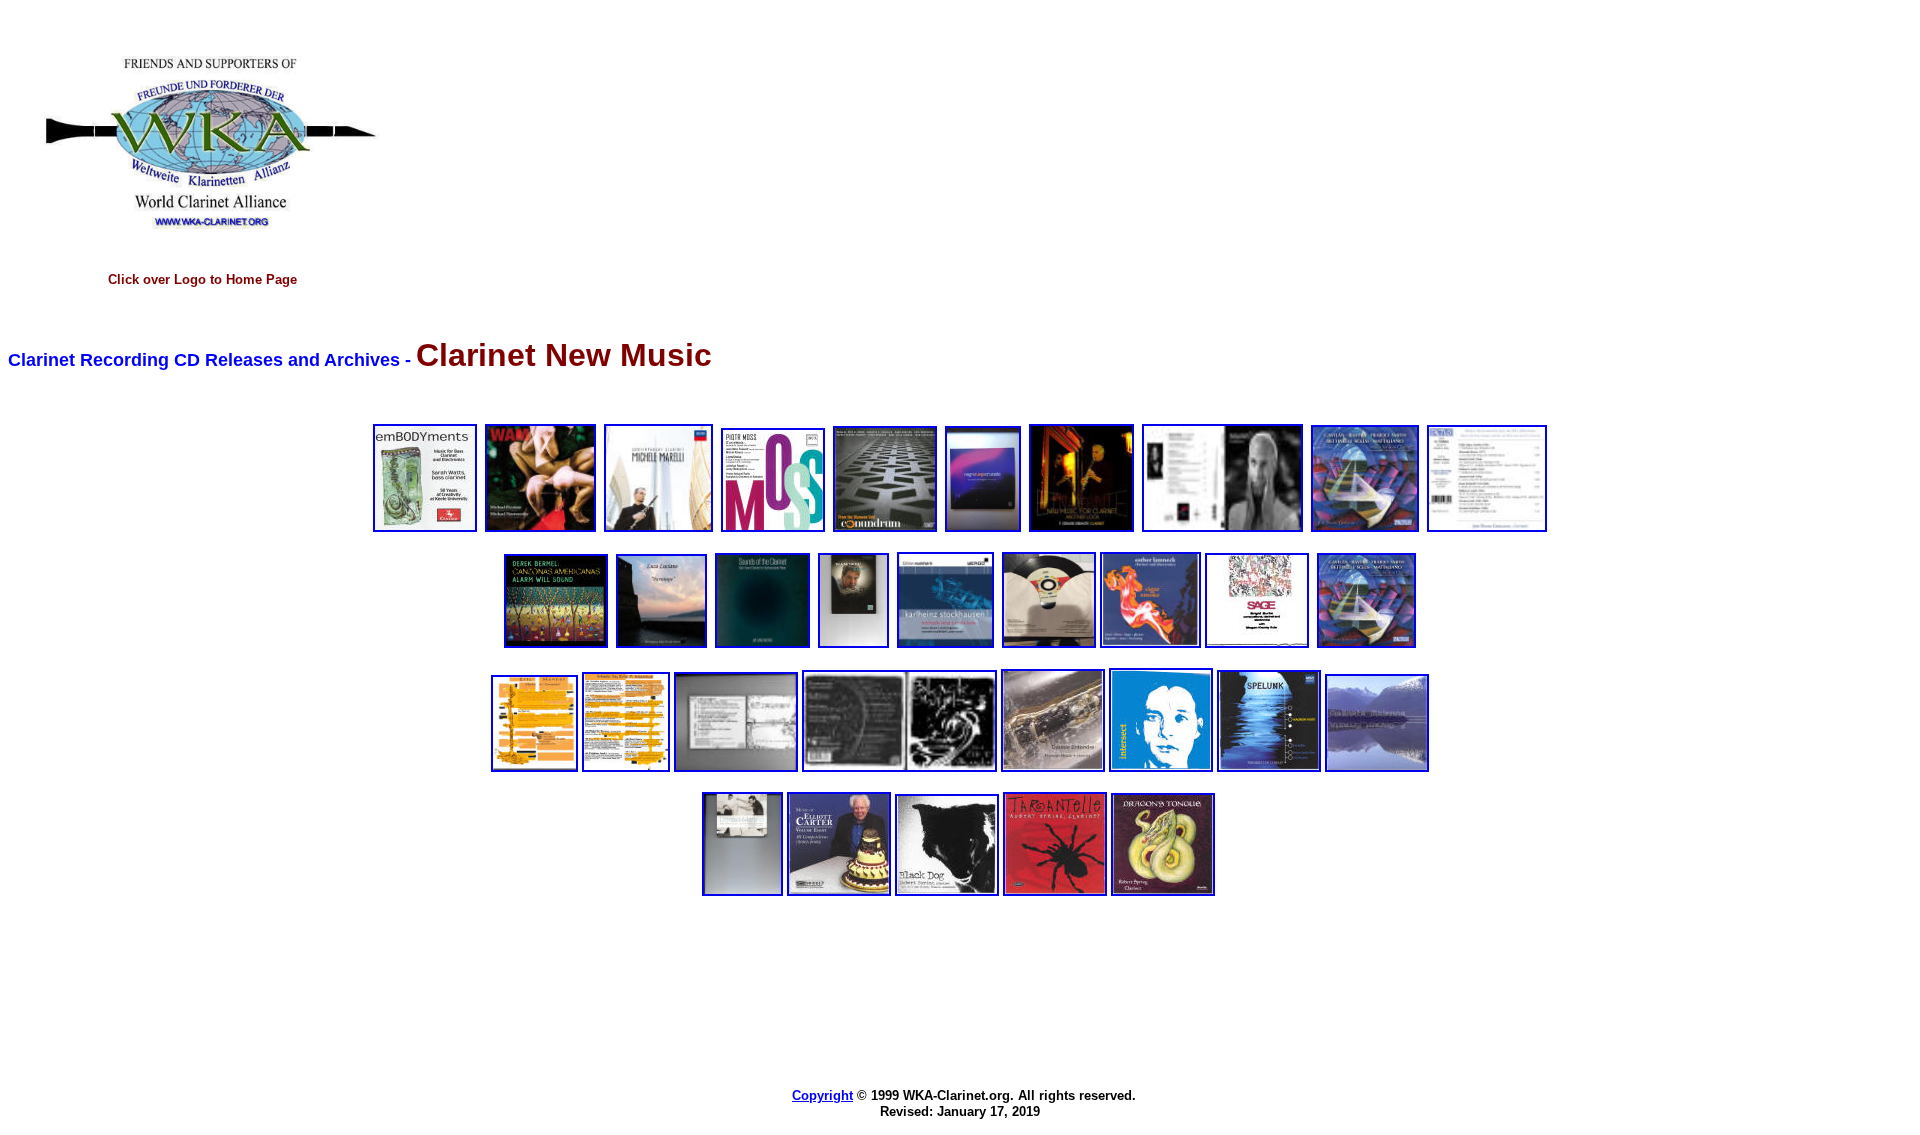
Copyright (822, 1095)
